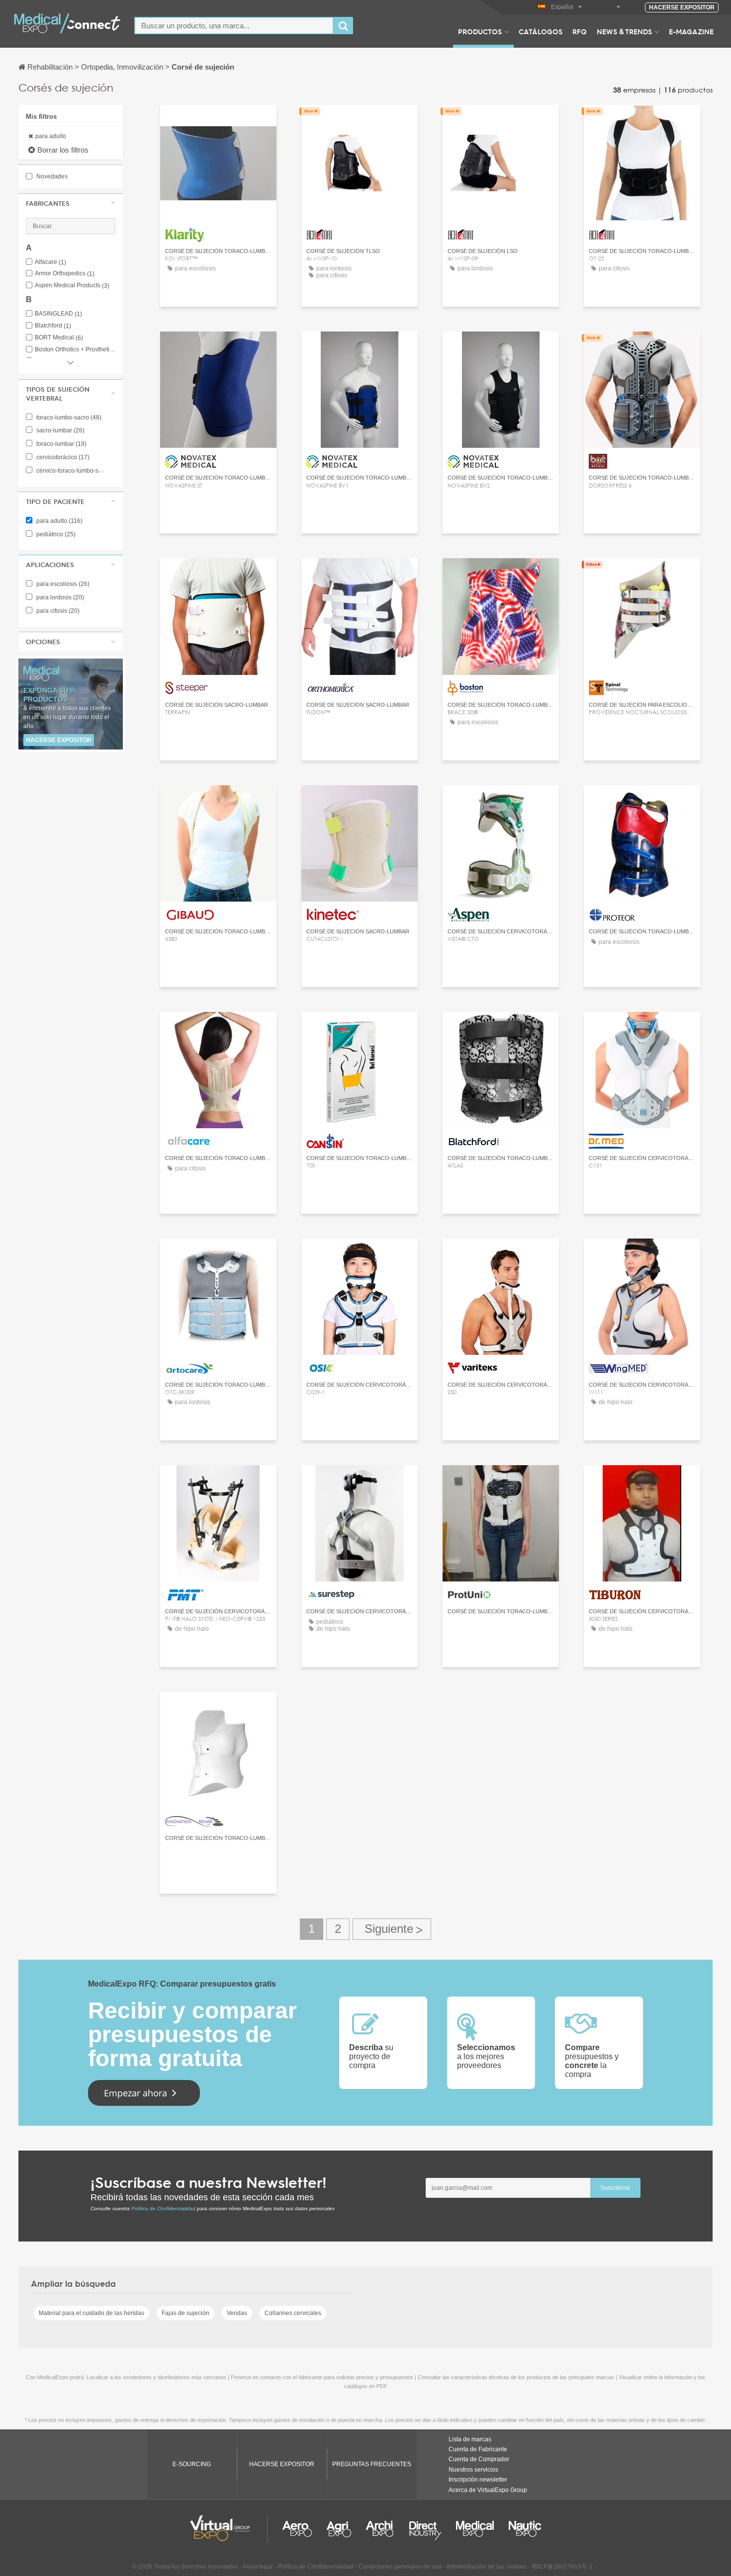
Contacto (218, 122)
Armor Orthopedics (65, 274)
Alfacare (50, 262)
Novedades (51, 176)
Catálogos (541, 31)
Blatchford (53, 326)
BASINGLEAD (58, 314)
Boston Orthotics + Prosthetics (75, 350)
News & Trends (624, 31)
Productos (480, 31)
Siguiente (392, 1929)
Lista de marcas (470, 2439)
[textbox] (234, 26)
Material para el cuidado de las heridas (91, 2313)
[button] (71, 203)
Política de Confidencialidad (163, 2208)
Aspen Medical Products (72, 286)
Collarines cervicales (293, 2313)
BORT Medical (59, 338)
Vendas (237, 2313)
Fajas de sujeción (185, 2313)
